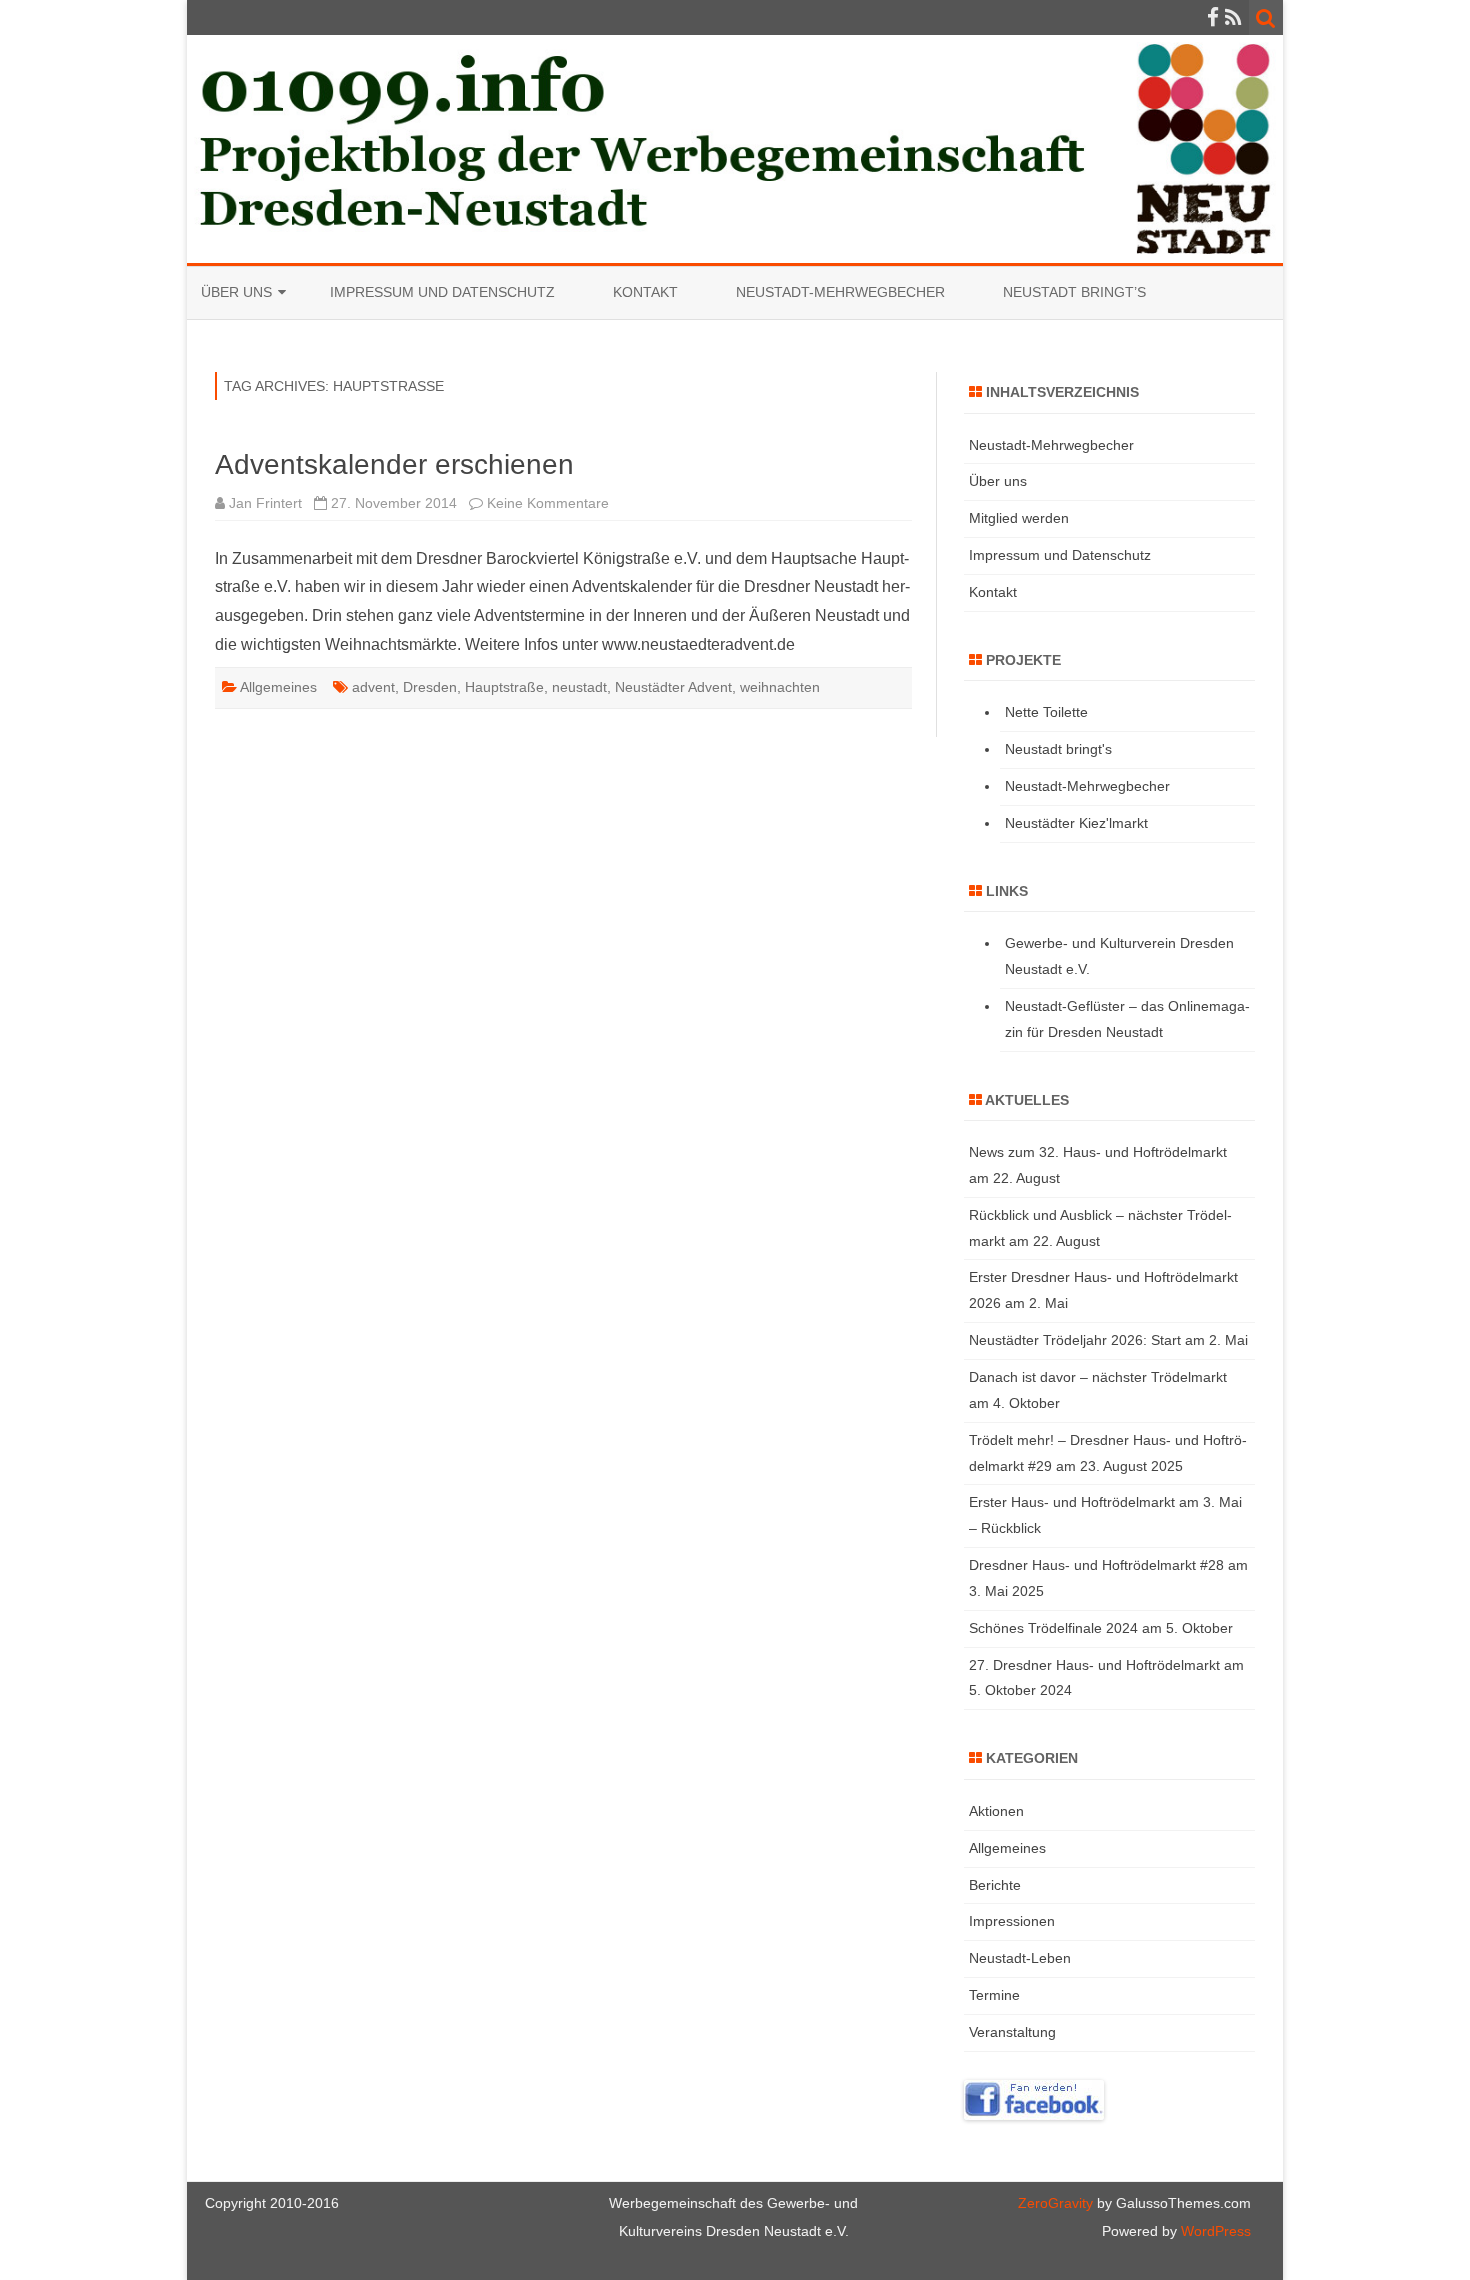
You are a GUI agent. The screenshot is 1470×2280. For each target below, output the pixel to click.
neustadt (579, 687)
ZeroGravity (1055, 2203)
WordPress (1214, 2231)
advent (373, 687)
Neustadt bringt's (1058, 749)
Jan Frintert (265, 503)
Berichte (995, 1885)
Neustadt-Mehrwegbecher (840, 292)
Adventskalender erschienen (394, 464)
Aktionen (996, 1811)
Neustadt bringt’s (1074, 292)
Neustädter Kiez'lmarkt (1076, 823)
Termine (994, 1995)
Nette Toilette (1046, 712)
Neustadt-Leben (1020, 1958)
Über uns (236, 292)
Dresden (430, 687)
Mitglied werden (1019, 518)
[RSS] (1233, 17)
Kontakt (645, 292)
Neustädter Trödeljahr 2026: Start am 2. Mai (1108, 1340)
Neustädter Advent (673, 687)
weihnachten (780, 687)
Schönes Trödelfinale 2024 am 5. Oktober (1101, 1628)
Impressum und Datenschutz (442, 292)
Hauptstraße (504, 687)
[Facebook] (1213, 17)
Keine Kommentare (548, 503)
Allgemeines (278, 687)
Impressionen (1012, 1921)
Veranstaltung (1012, 2032)
